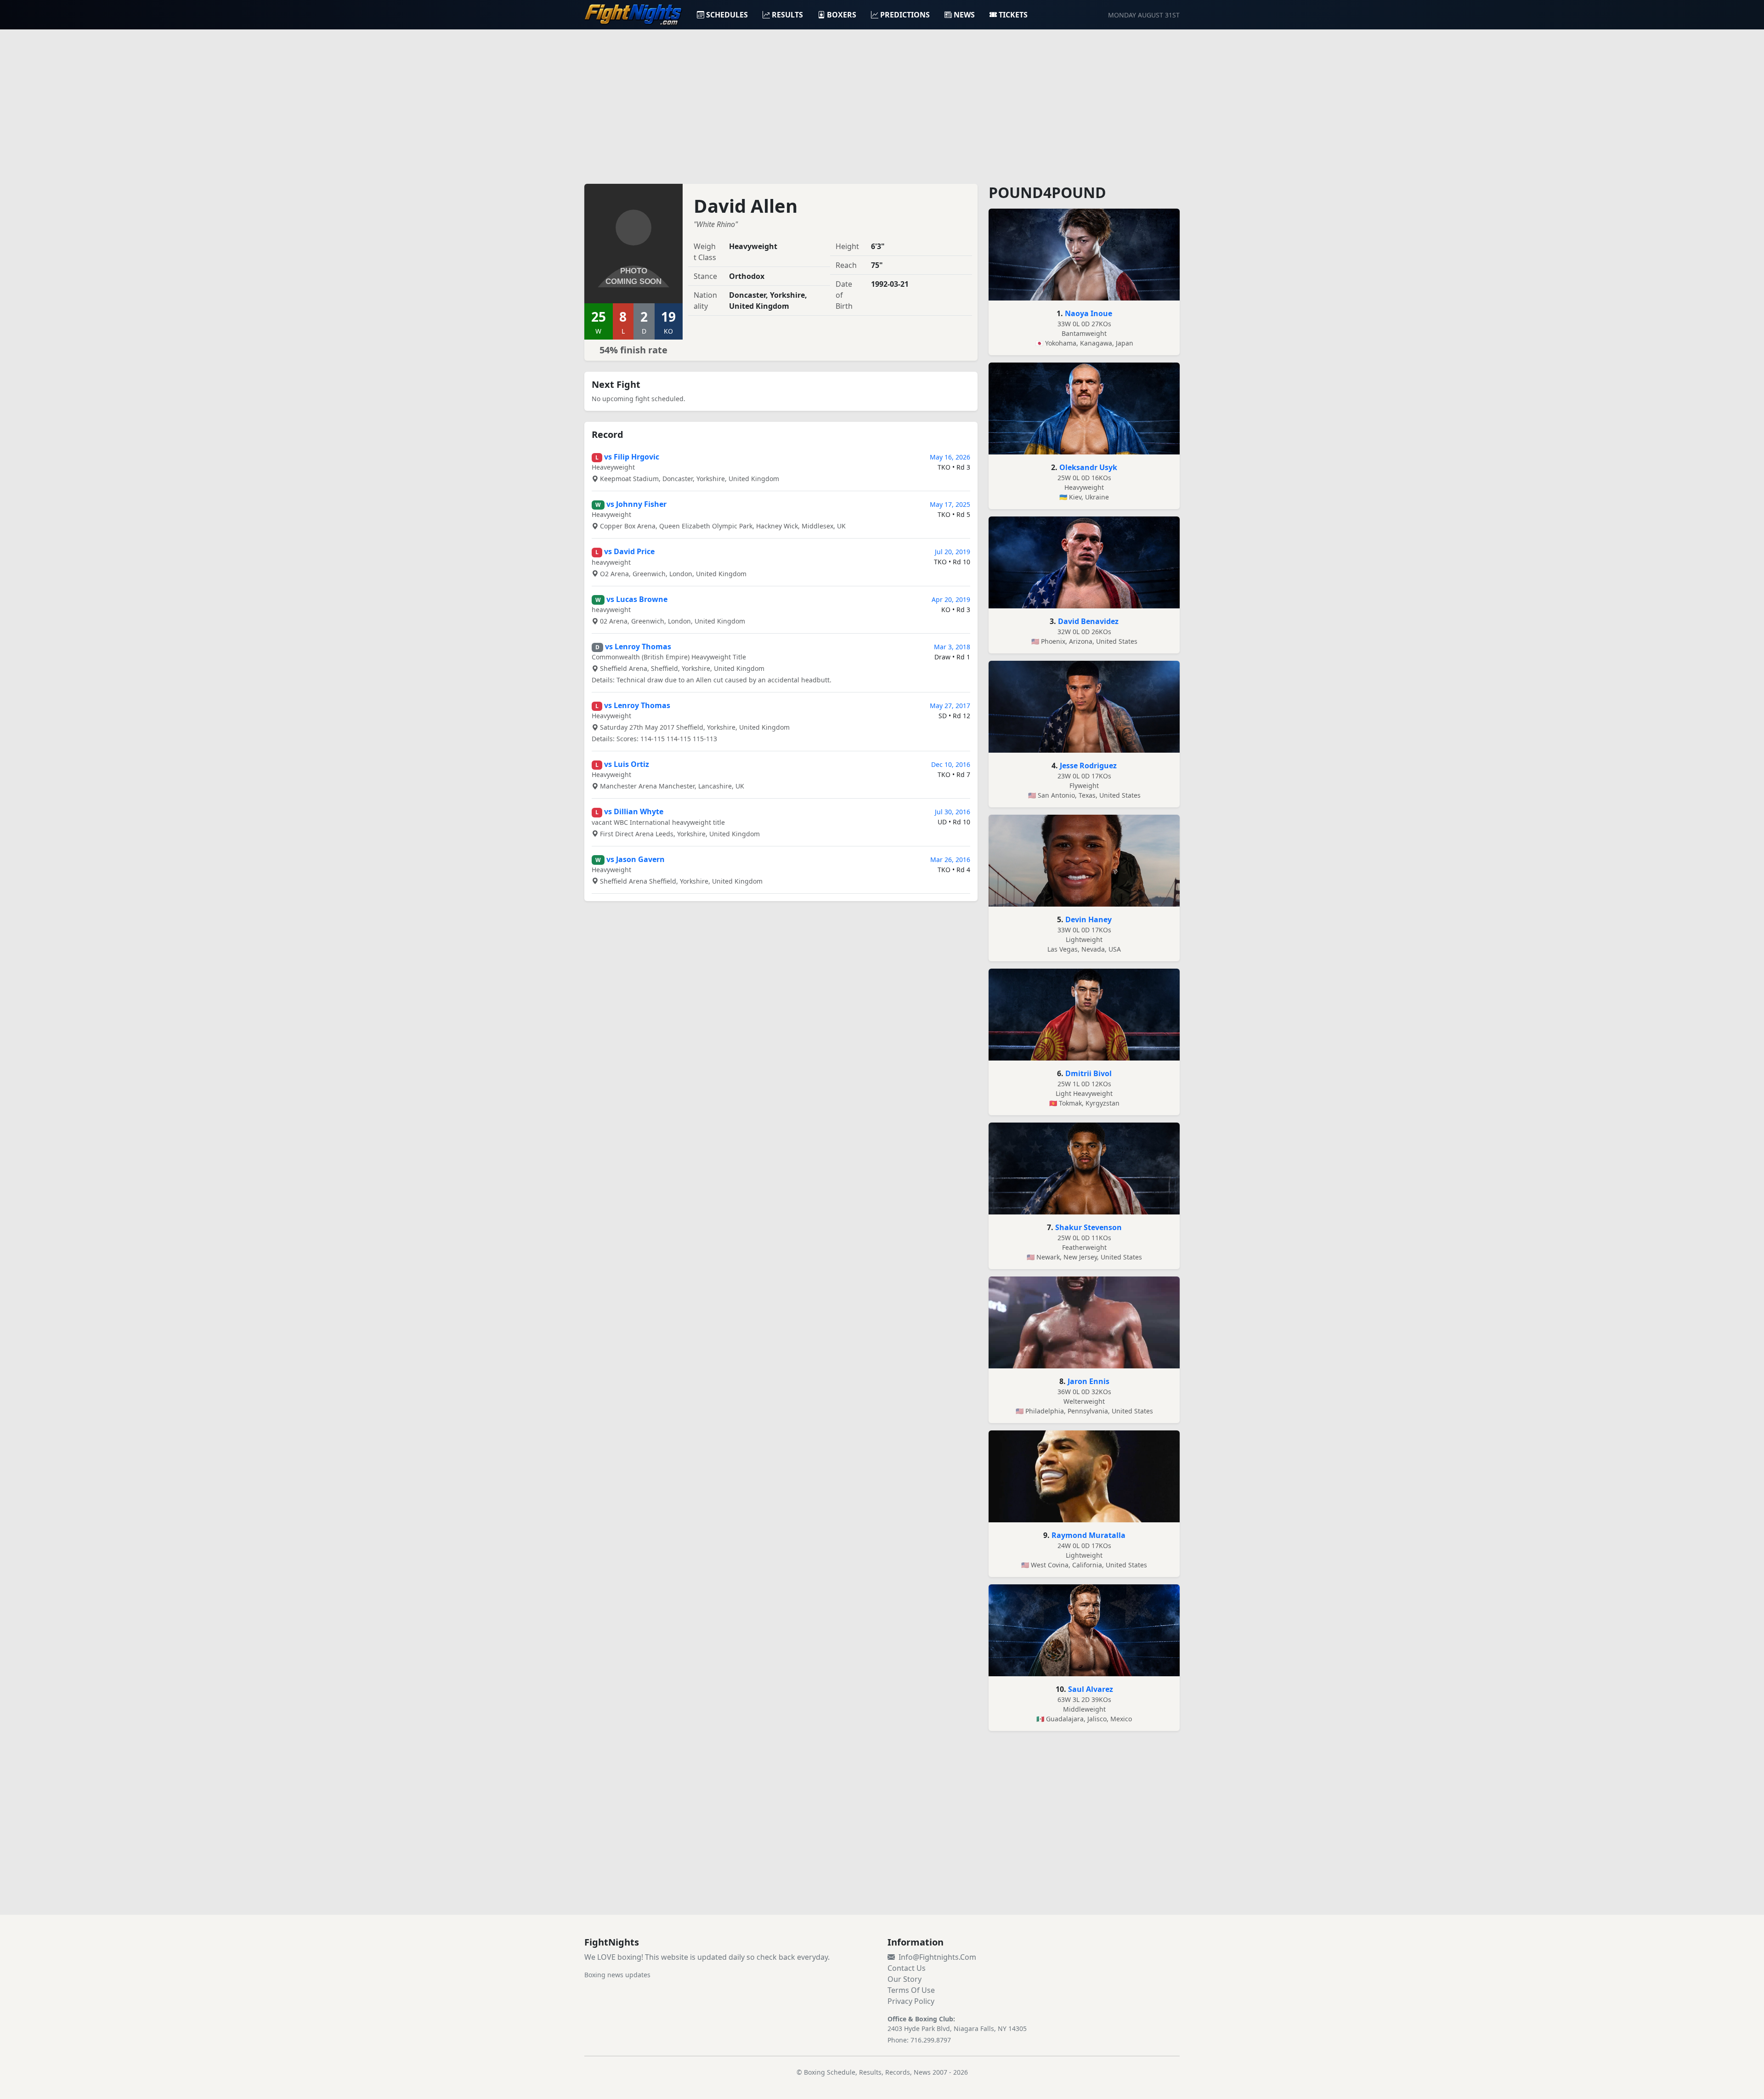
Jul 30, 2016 (953, 812)
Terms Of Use (911, 1990)
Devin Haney (1088, 919)
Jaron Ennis (1088, 1381)
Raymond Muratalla (1088, 1535)
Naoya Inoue (1088, 313)
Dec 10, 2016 (951, 764)
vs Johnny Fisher (636, 504)
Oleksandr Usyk (1088, 467)
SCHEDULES (727, 15)
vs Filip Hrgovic (632, 457)
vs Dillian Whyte (634, 811)
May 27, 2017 (950, 706)
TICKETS (1013, 15)
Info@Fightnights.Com (937, 1957)
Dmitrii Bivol (1088, 1073)
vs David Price (629, 551)
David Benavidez (1088, 621)
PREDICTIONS (905, 15)
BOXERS (842, 15)
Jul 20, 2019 (953, 552)
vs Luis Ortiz (627, 764)
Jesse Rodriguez (1088, 766)
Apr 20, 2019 (951, 599)
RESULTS (787, 15)
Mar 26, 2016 (950, 859)
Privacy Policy (911, 2001)
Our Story (905, 1979)
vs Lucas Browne (637, 599)
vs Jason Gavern (636, 859)
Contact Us (907, 1968)
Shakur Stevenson (1088, 1227)
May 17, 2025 (950, 504)
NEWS (964, 15)
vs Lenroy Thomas (638, 647)
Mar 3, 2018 (952, 647)
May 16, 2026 (950, 457)
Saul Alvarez (1091, 1689)
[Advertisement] (882, 101)
